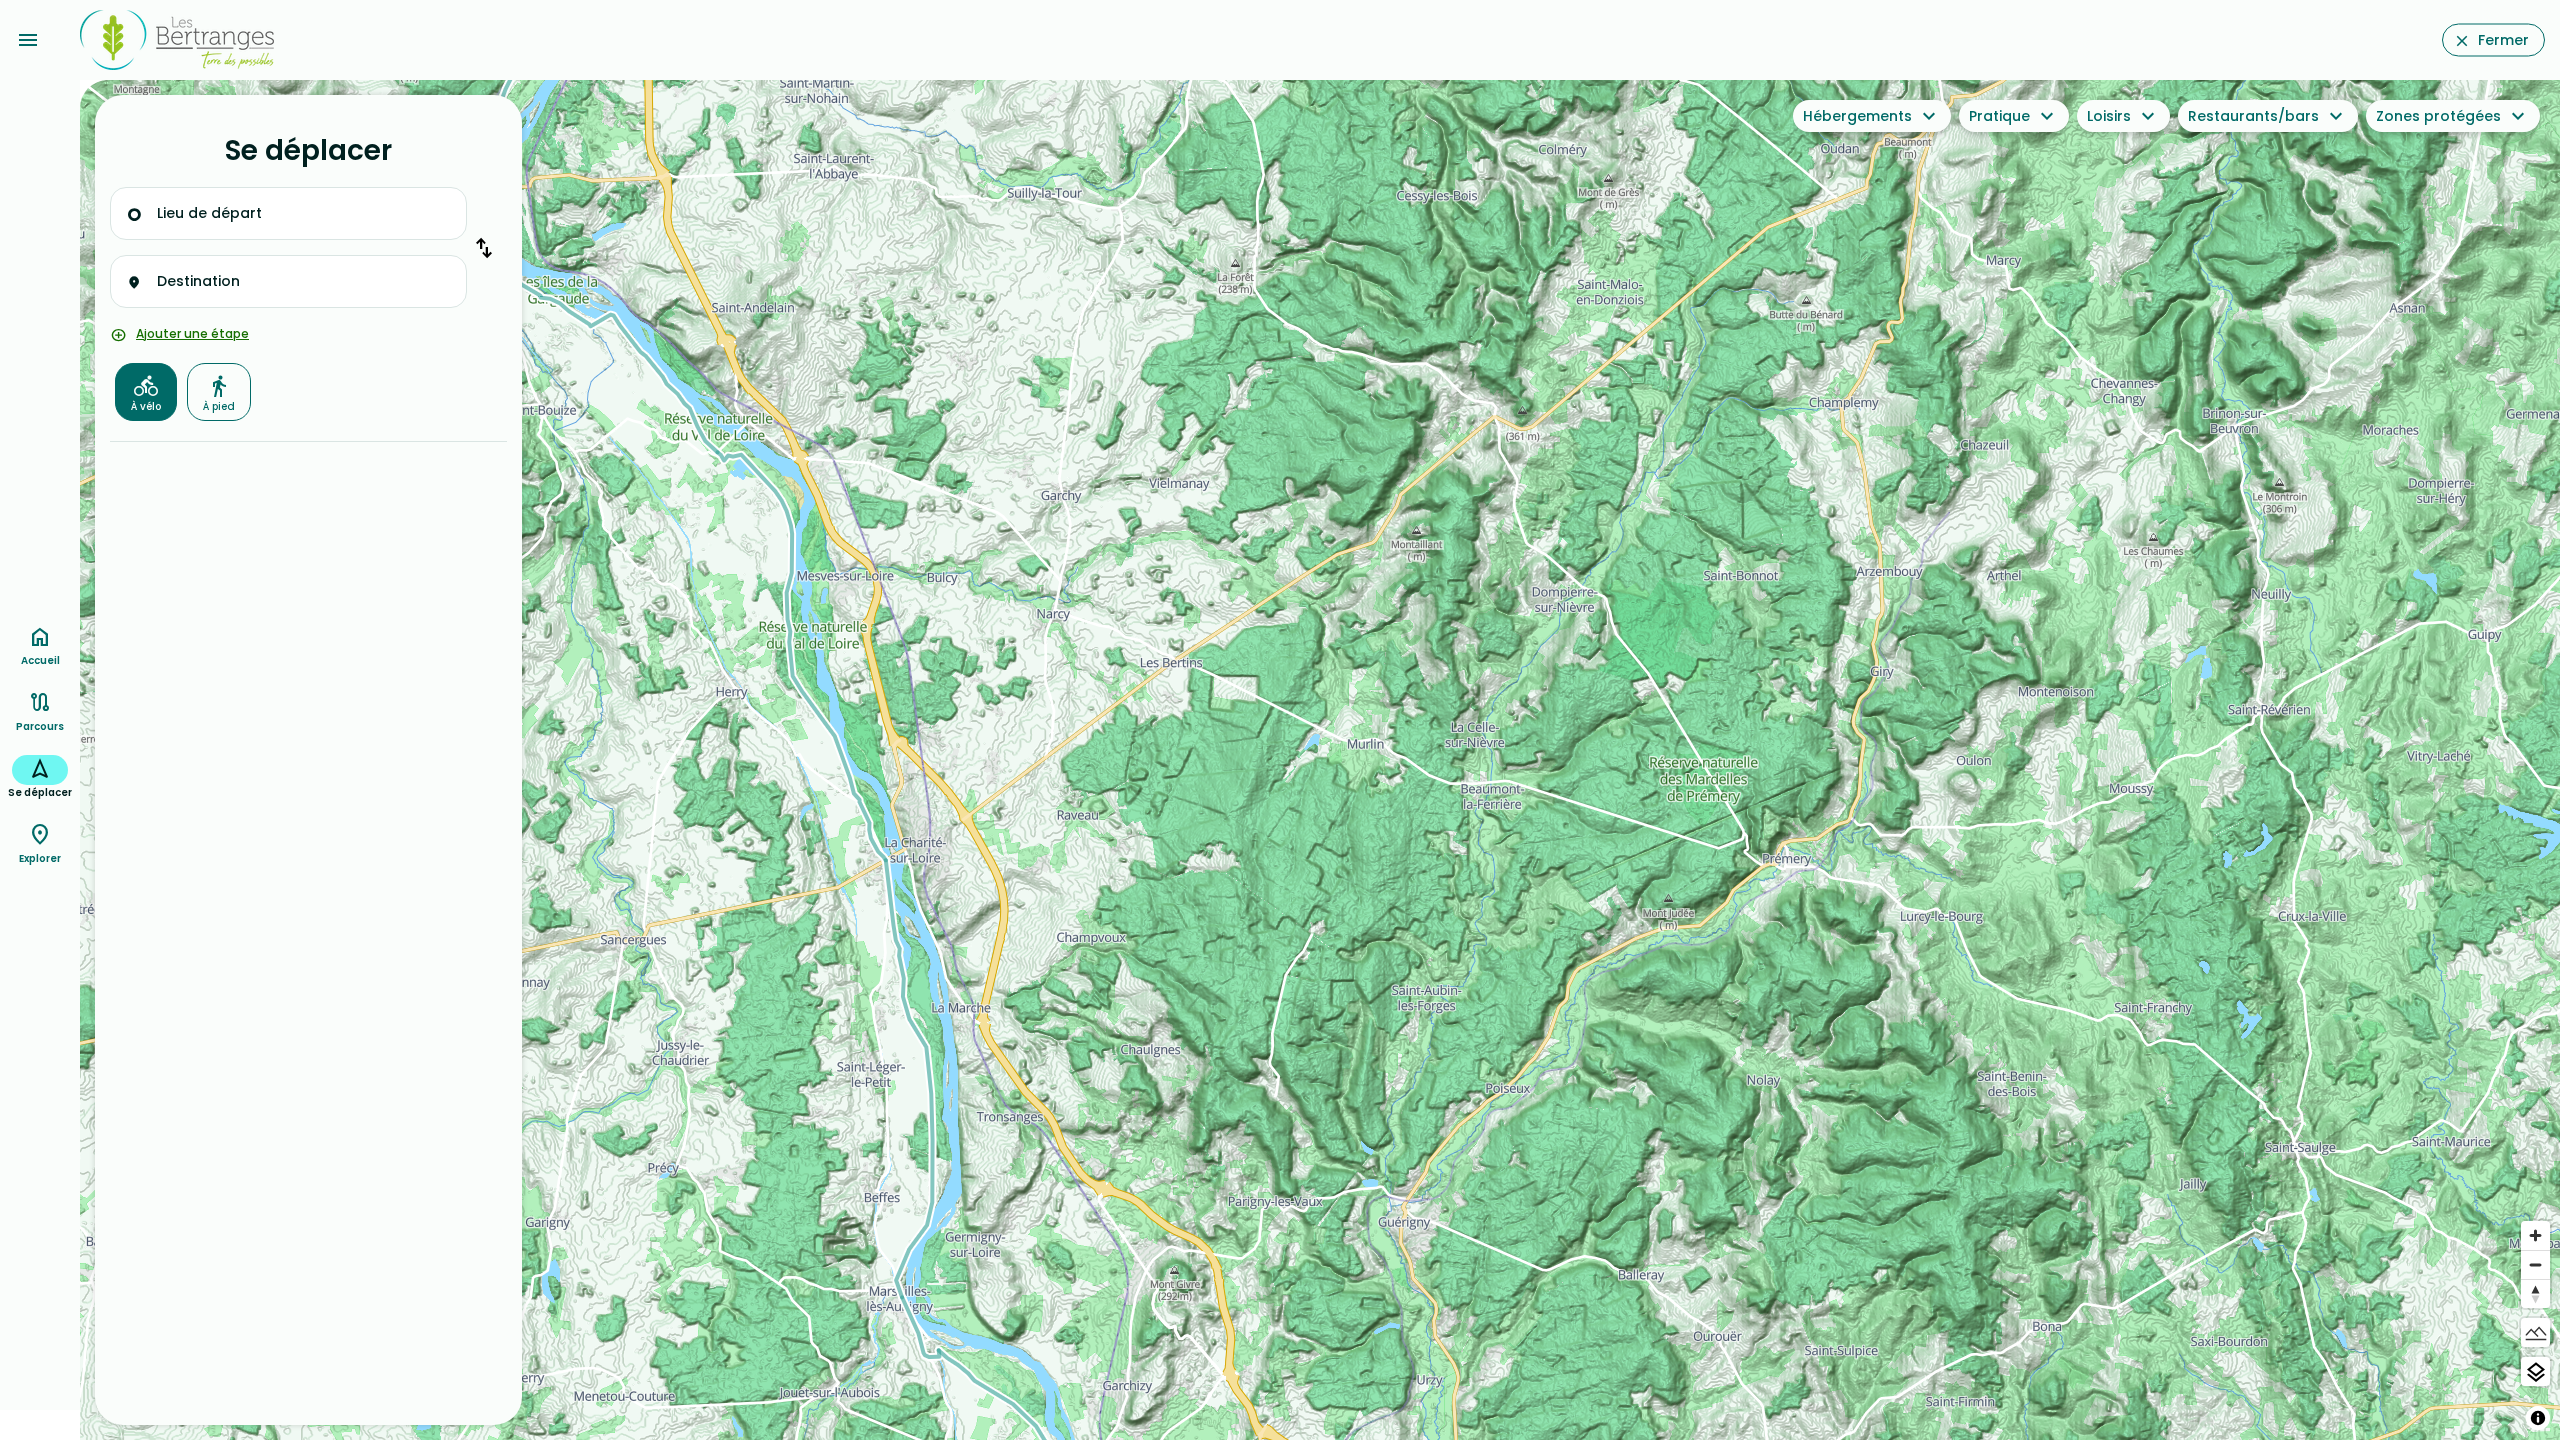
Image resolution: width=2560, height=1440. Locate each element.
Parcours (40, 726)
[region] (1320, 760)
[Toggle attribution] (2538, 1418)
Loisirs (2109, 116)
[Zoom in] (2535, 1235)
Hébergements (1857, 116)
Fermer (2503, 40)
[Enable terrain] (2535, 1332)
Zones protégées (2438, 116)
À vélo (146, 406)
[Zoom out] (2535, 1264)
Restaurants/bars (2253, 116)
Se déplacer (40, 792)
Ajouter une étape (192, 333)
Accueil (40, 660)
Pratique (1999, 116)
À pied (219, 406)
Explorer (40, 858)
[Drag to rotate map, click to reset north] (2535, 1293)
